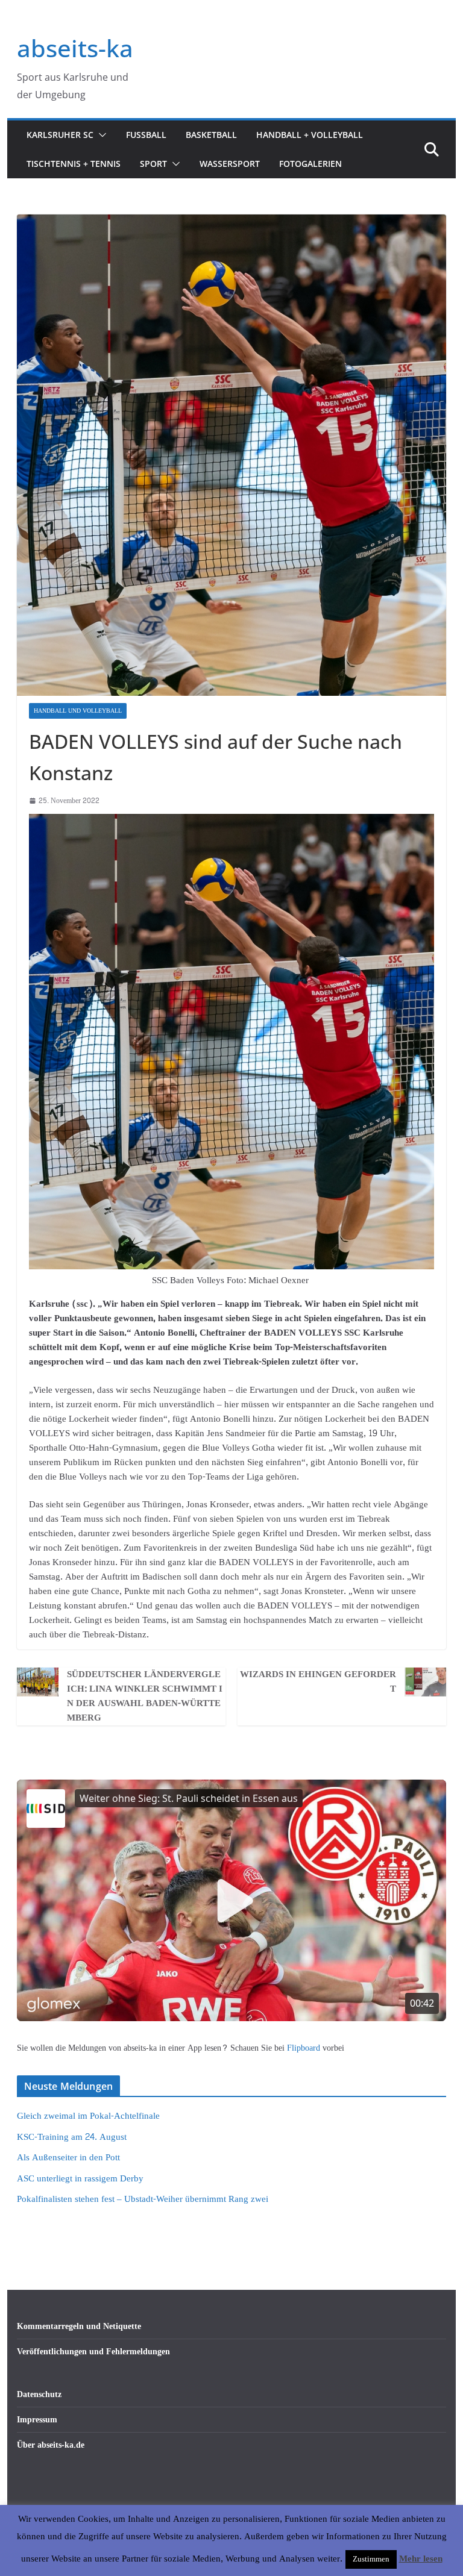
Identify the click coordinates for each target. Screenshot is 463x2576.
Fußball (146, 135)
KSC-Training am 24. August (72, 2137)
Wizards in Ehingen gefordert (318, 1682)
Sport (153, 164)
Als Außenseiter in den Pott (68, 2158)
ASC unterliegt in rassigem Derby (80, 2179)
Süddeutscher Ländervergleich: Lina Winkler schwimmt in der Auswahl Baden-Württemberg (145, 1696)
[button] (100, 135)
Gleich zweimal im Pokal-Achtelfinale (88, 2116)
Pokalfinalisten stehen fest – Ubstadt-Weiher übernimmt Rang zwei (143, 2199)
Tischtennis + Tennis (74, 164)
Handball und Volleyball (78, 711)
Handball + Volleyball (310, 135)
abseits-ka (75, 48)
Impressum (37, 2420)
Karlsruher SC (60, 135)
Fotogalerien (310, 164)
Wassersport (230, 164)
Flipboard (305, 2048)
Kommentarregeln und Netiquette (79, 2326)
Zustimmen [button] (371, 2559)
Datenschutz (39, 2394)
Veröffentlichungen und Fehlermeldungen (93, 2352)
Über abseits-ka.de (51, 2445)
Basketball (211, 135)
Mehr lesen (421, 2559)
